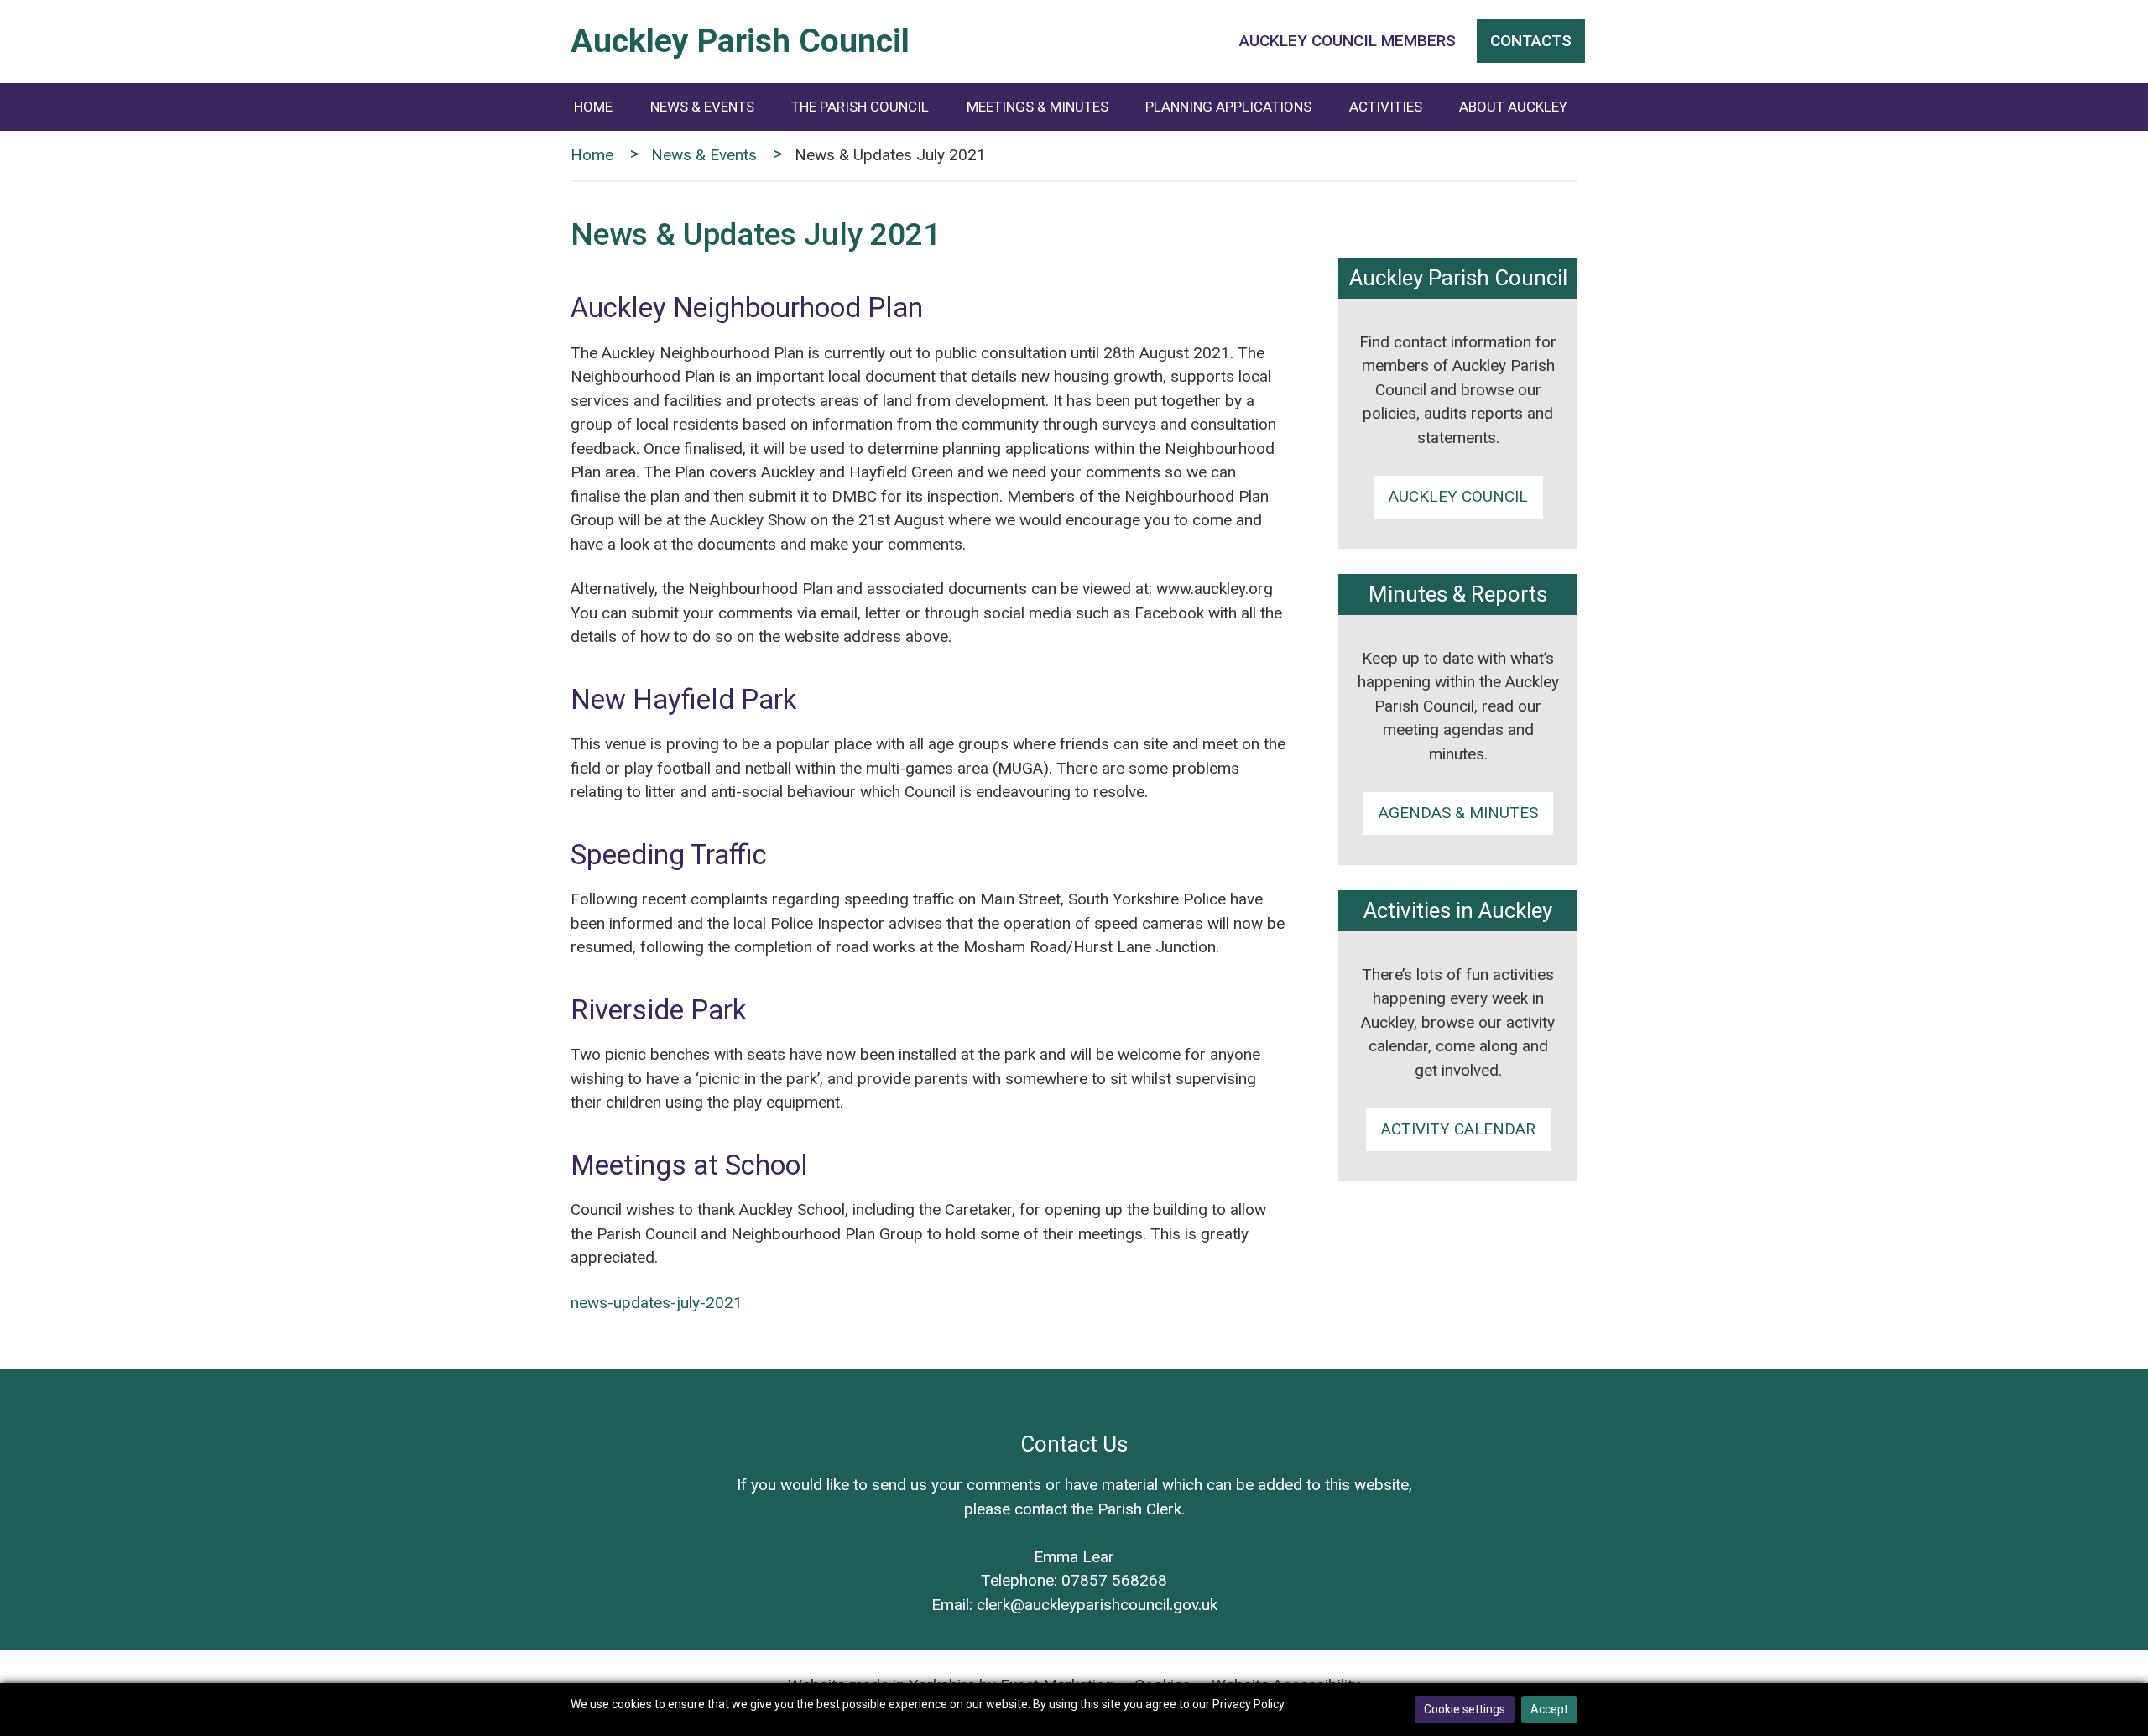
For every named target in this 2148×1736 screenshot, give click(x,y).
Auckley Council (1458, 496)
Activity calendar (1458, 1129)
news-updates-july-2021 (657, 1303)
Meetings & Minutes (1038, 107)
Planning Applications (1228, 107)
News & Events (702, 107)
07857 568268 (1114, 1580)
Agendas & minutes (1458, 813)
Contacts (1531, 41)
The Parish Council (860, 107)
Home (593, 107)
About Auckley (1513, 107)
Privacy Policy (1249, 1704)
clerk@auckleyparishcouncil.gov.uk (1097, 1605)
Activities (1386, 107)
